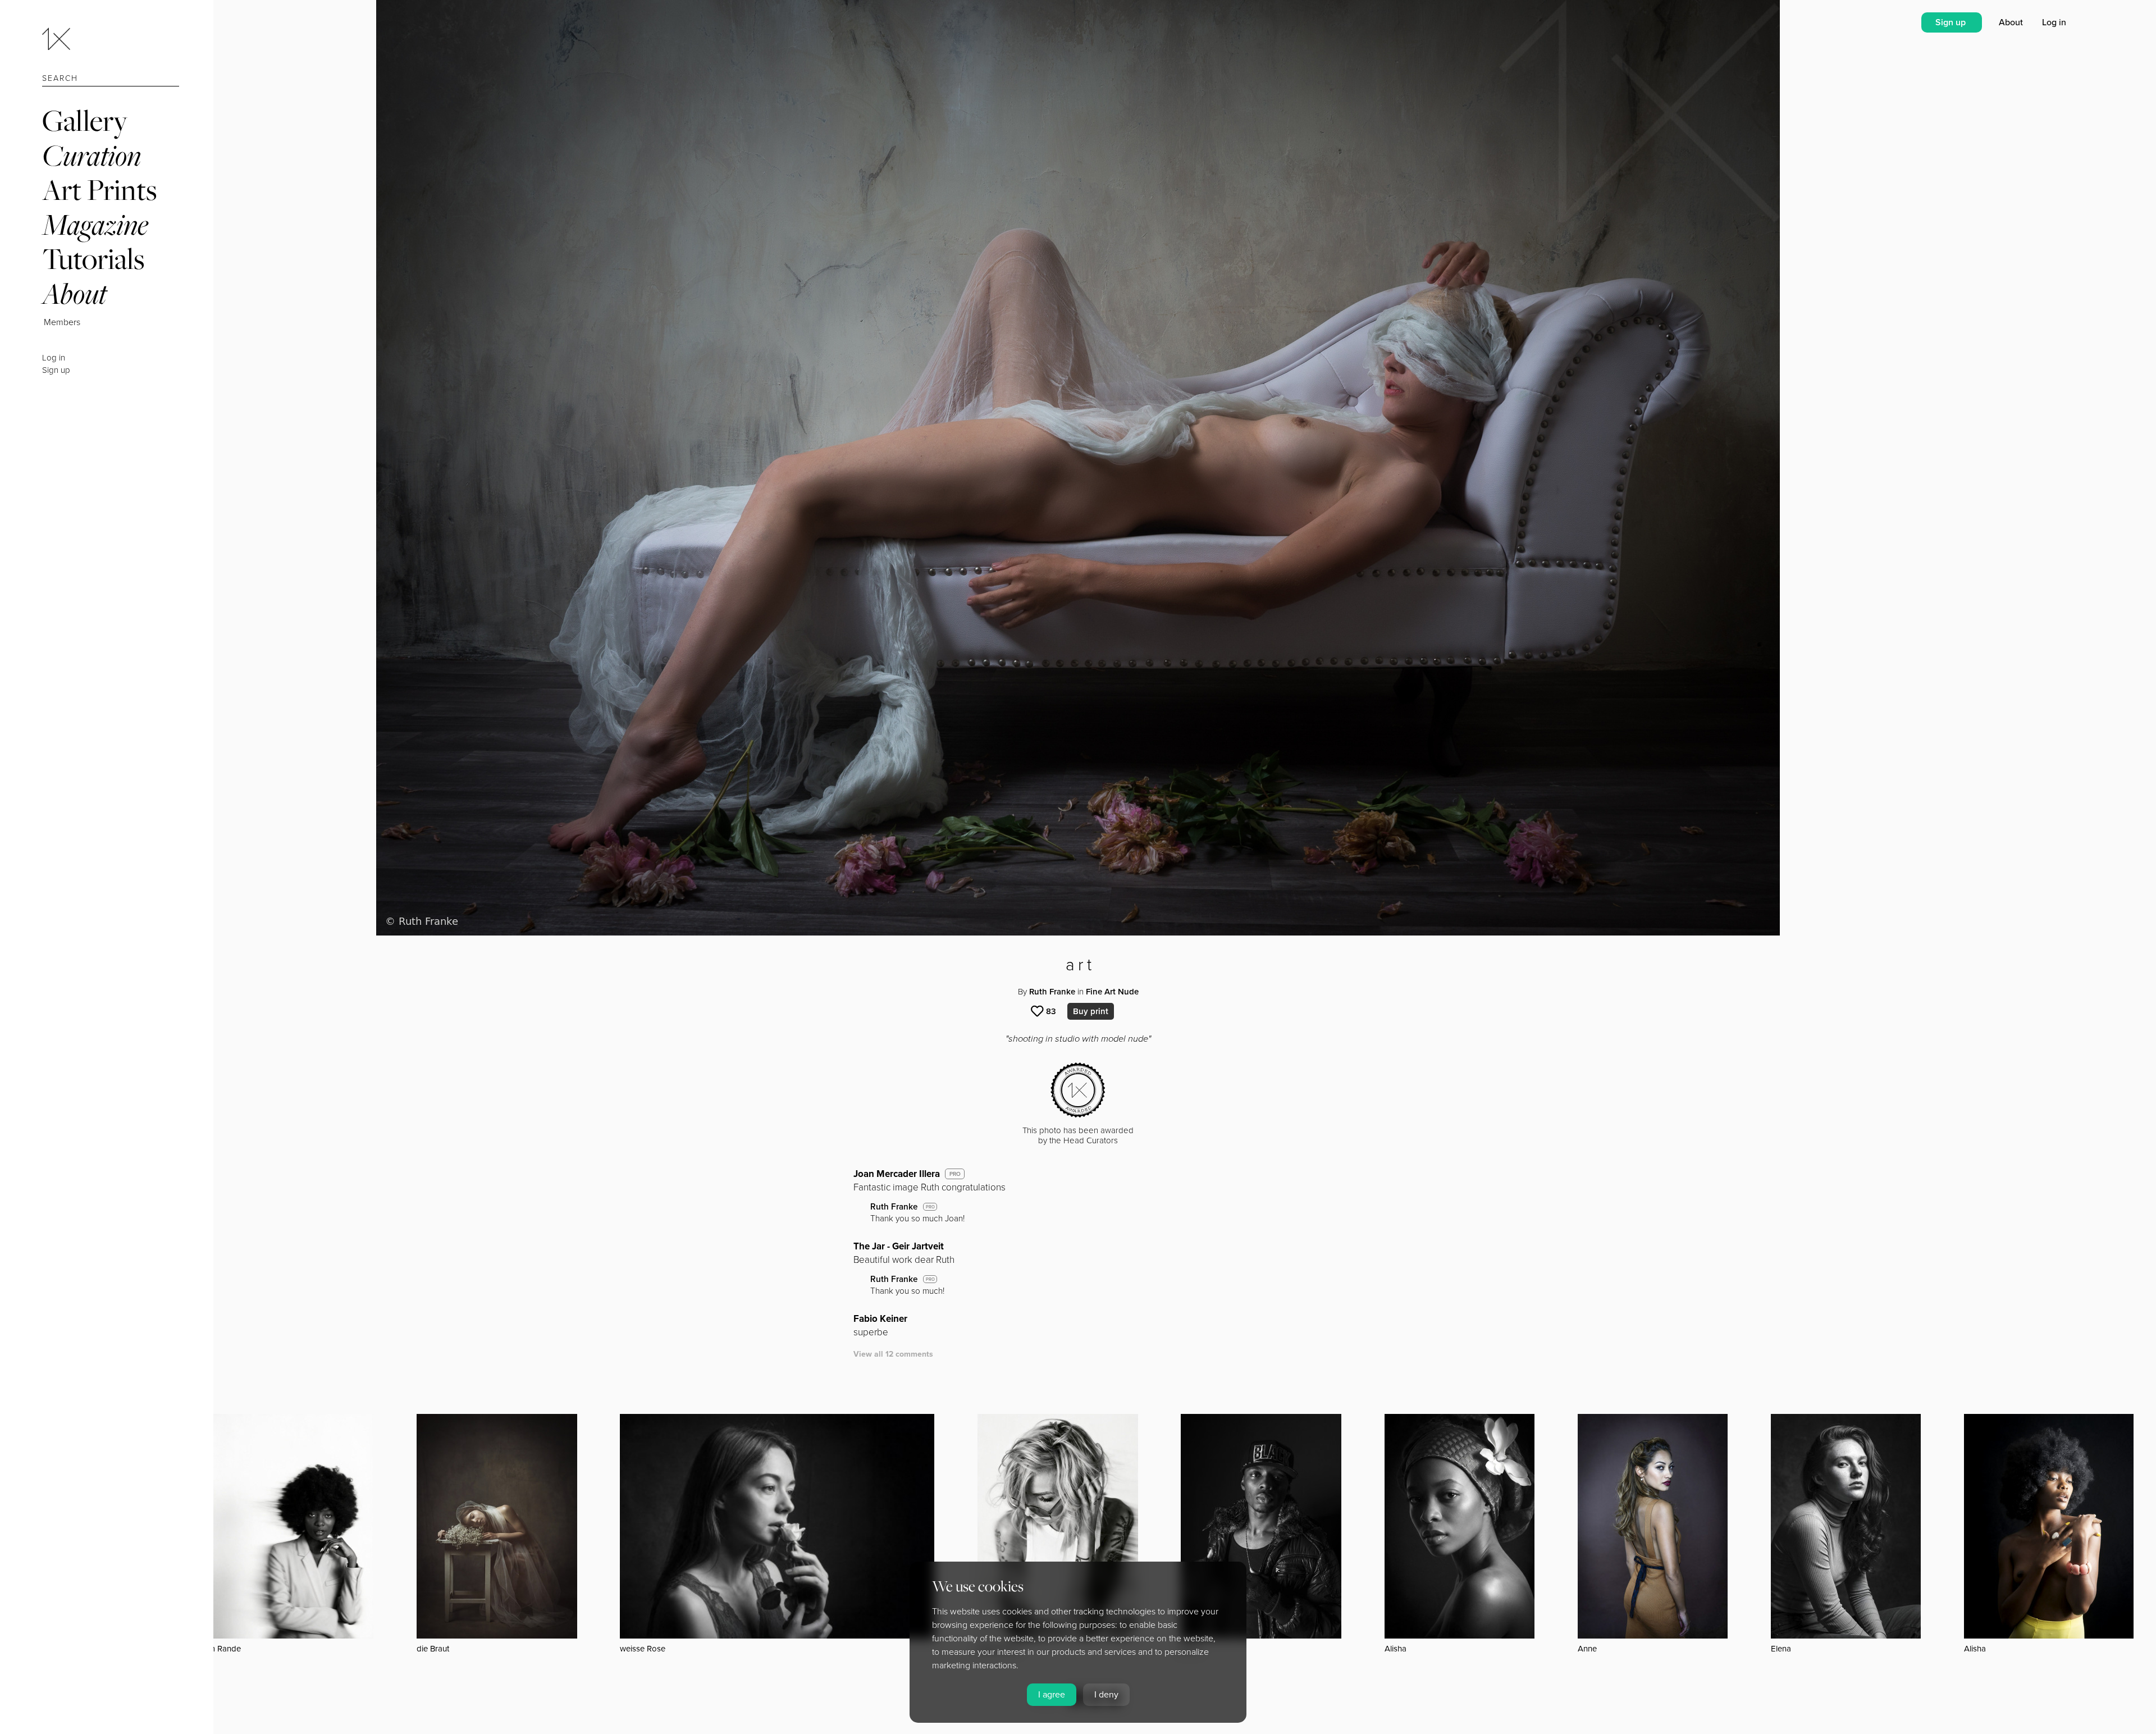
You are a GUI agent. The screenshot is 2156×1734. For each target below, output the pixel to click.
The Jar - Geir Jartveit (899, 1246)
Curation (92, 155)
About (74, 293)
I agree (1052, 1695)
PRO (955, 1174)
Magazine (95, 224)
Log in (54, 358)
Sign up (56, 370)
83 (1051, 1011)
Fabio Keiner (880, 1319)
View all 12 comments (893, 1354)
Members (62, 322)
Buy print (1091, 1011)
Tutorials (93, 259)
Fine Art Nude (1112, 992)
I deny (1106, 1695)
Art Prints (99, 190)
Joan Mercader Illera (897, 1174)
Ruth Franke (1052, 992)
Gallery (85, 120)
